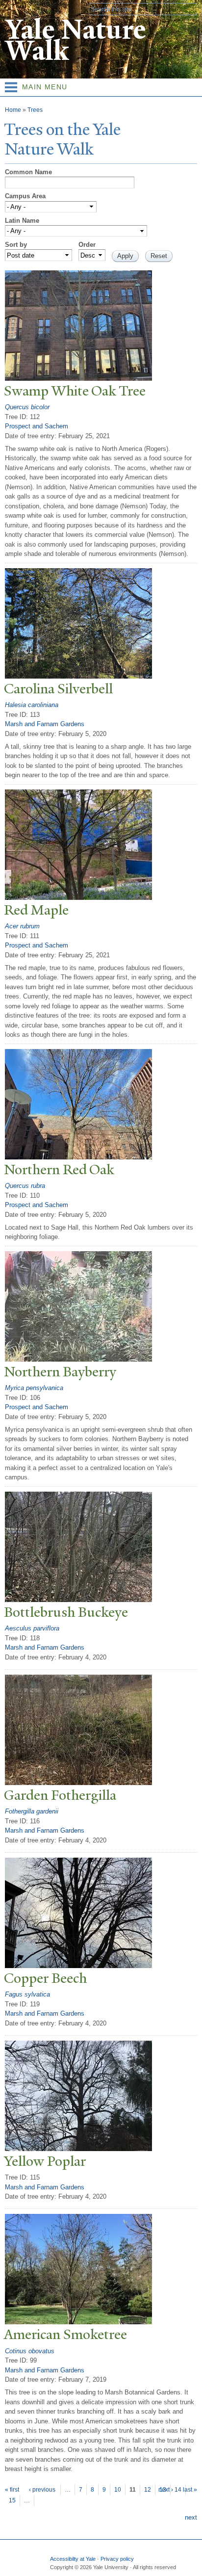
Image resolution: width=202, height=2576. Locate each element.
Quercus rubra (25, 1186)
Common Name (28, 172)
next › (166, 2490)
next (191, 2517)
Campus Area (25, 196)
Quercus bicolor (27, 407)
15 (12, 2500)
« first (12, 2490)
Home (13, 110)
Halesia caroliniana (32, 705)
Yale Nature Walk (75, 40)
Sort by (16, 245)
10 (118, 2490)
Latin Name (22, 221)
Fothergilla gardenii (32, 1811)
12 (148, 2490)
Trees (35, 110)
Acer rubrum (22, 926)
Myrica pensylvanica (34, 1388)
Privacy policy (117, 2559)
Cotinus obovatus (30, 2351)
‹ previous (42, 2490)
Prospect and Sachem (37, 426)
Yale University (16, 8)
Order (87, 245)
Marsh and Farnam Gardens (45, 724)
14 (178, 2490)
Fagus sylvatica (27, 1994)
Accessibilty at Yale (73, 2559)
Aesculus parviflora (32, 1628)
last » (190, 2490)
